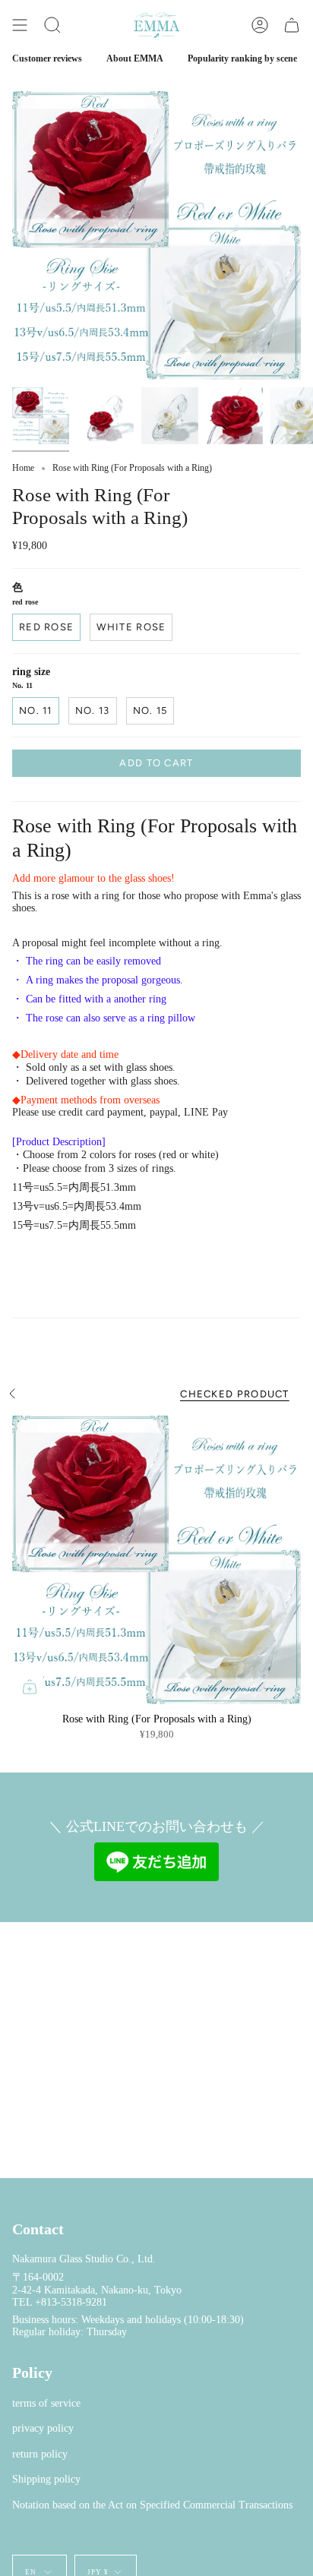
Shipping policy (46, 2479)
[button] (52, 25)
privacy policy (43, 2428)
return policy (40, 2454)
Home (23, 468)
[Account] (260, 25)
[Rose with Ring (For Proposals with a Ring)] (156, 1560)
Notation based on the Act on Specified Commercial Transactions (152, 2505)
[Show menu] (20, 25)
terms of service (46, 2403)
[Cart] (292, 25)
